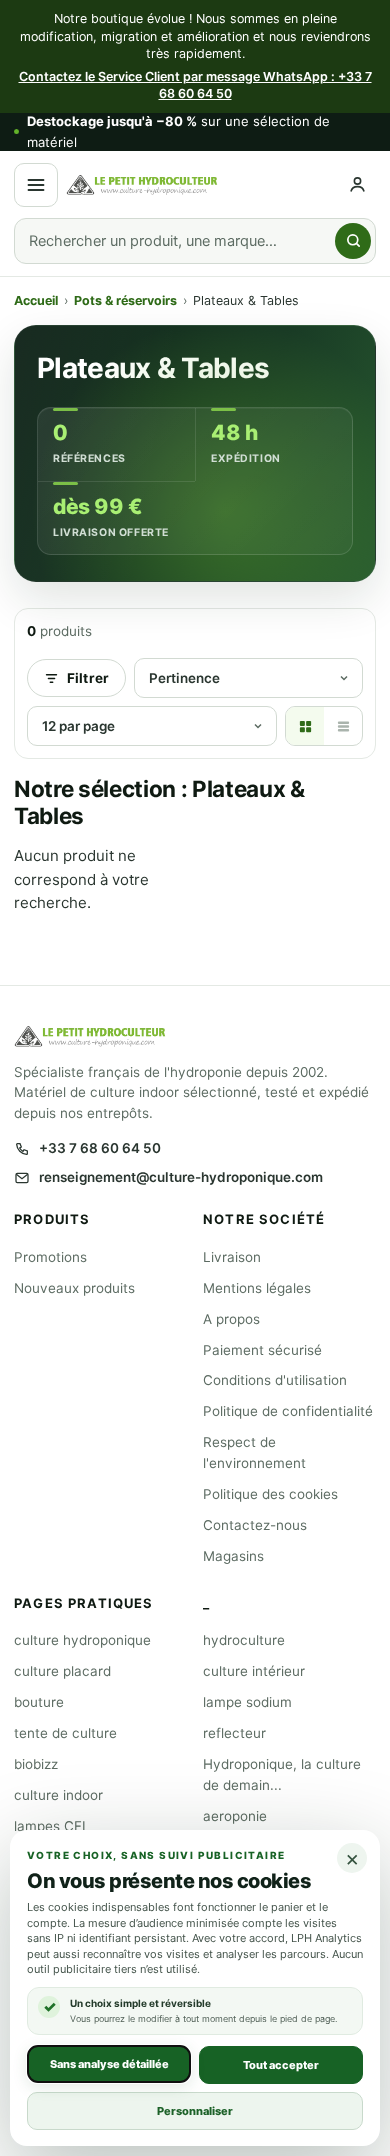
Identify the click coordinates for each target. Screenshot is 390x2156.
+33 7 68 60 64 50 (100, 1148)
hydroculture (244, 1640)
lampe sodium (247, 1702)
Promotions (50, 1257)
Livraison (232, 1257)
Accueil (36, 300)
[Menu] (36, 185)
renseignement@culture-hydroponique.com (181, 1177)
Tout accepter (281, 2064)
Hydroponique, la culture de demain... (282, 1774)
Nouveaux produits (74, 1288)
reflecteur (234, 1733)
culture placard (62, 1671)
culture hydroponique (82, 1640)
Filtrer (88, 678)
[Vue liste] (343, 726)
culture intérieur (254, 1671)
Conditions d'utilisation (275, 1380)
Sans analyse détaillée (109, 2063)
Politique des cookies (270, 1494)
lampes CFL (52, 1826)
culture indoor (58, 1795)
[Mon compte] (357, 184)
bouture (39, 1702)
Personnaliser (195, 2110)
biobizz (36, 1764)
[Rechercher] (353, 241)
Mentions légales (257, 1288)
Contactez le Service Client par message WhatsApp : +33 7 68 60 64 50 (195, 85)
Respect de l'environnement (254, 1452)
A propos (231, 1319)
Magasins (233, 1556)
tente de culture (65, 1733)
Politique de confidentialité (288, 1411)
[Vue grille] (305, 726)
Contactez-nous (255, 1525)
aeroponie (235, 1816)
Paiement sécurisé (262, 1350)
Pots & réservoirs (125, 300)
